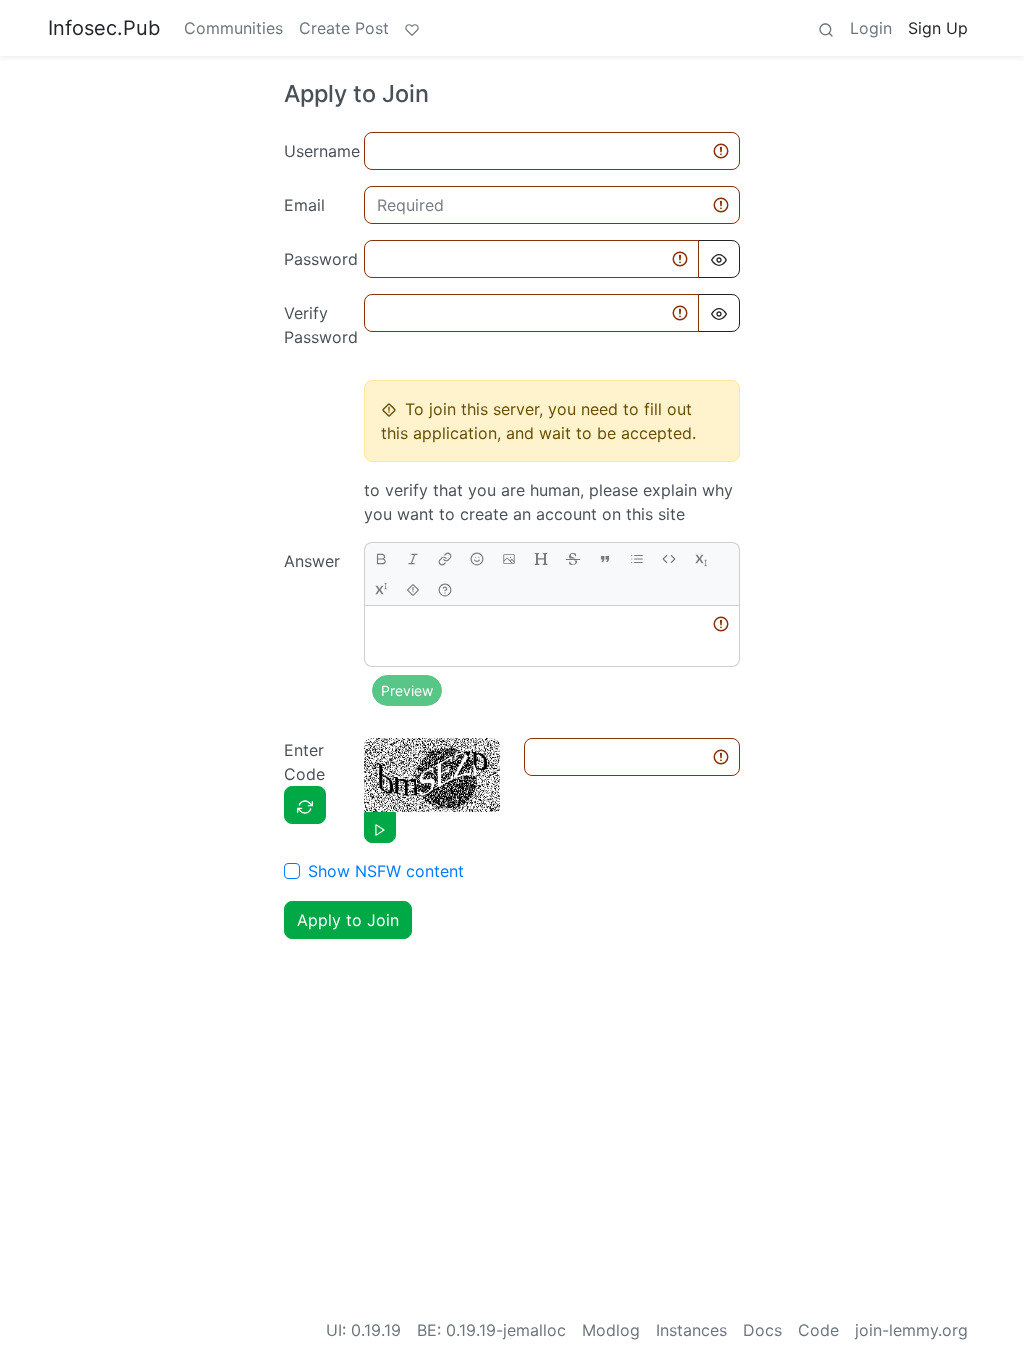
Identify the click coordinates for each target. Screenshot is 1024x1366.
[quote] (605, 558)
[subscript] (701, 558)
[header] (541, 558)
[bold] (381, 558)
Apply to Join (348, 920)
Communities (233, 28)
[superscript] (381, 589)
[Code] (669, 558)
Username (318, 151)
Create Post (344, 28)
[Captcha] (305, 805)
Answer (312, 561)
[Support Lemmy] (412, 28)
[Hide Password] (719, 259)
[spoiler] (413, 589)
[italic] (413, 558)
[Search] (826, 28)
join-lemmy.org (911, 1330)
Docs (762, 1330)
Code (818, 1330)
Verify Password (318, 325)
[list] (637, 558)
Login (871, 28)
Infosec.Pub (104, 28)
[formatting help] (445, 589)
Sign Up (938, 28)
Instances (691, 1330)
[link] (445, 558)
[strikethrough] (573, 558)
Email (304, 205)
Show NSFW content (386, 871)
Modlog (611, 1330)
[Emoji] (477, 558)
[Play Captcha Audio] (380, 827)
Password (318, 259)
